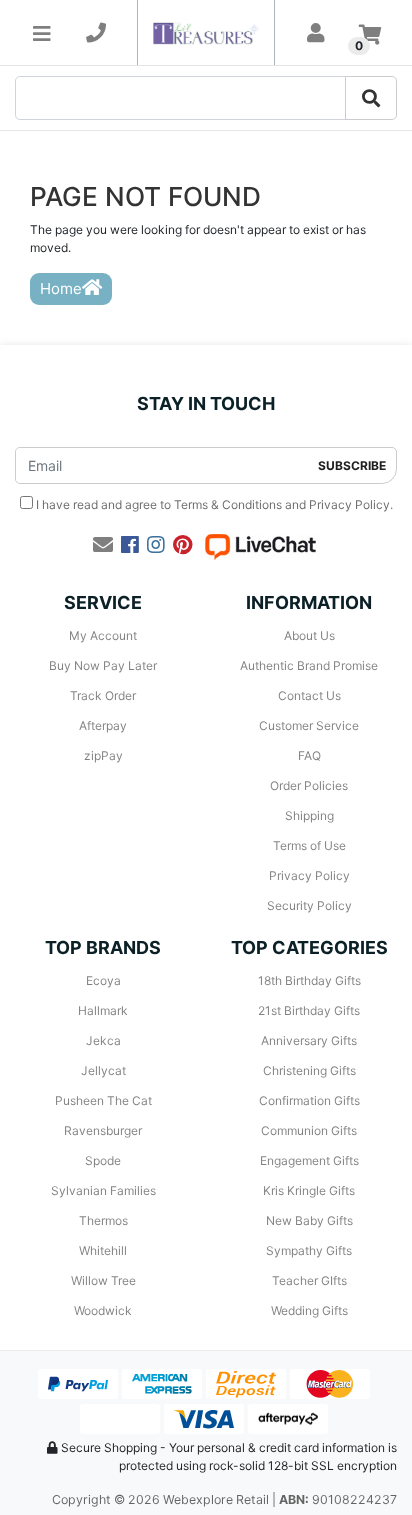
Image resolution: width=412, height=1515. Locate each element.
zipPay (103, 755)
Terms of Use (309, 845)
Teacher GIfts (309, 1280)
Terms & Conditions (228, 504)
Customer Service (309, 725)
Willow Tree (103, 1280)
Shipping (309, 815)
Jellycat (103, 1070)
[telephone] (96, 33)
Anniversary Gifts (309, 1040)
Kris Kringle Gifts (309, 1190)
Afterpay (103, 725)
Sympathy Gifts (309, 1250)
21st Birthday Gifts (309, 1010)
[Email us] (103, 545)
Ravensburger (103, 1130)
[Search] (371, 98)
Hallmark (103, 1010)
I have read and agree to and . (213, 504)
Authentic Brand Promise (309, 665)
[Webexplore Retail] (205, 32)
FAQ (309, 755)
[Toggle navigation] (42, 33)
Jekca (103, 1040)
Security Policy (309, 905)
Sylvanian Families (103, 1190)
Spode (103, 1160)
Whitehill (103, 1250)
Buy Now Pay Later (103, 665)
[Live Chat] (260, 545)
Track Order (103, 695)
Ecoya (103, 980)
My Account (103, 635)
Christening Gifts (309, 1070)
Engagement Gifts (309, 1160)
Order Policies (309, 785)
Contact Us (309, 695)
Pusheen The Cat (103, 1100)
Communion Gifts (309, 1130)
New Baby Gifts (309, 1220)
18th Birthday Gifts (309, 980)
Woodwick (103, 1310)
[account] (316, 33)
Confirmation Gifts (309, 1100)
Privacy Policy (349, 504)
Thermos (103, 1220)
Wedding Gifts (309, 1310)
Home (61, 288)
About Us (309, 635)
